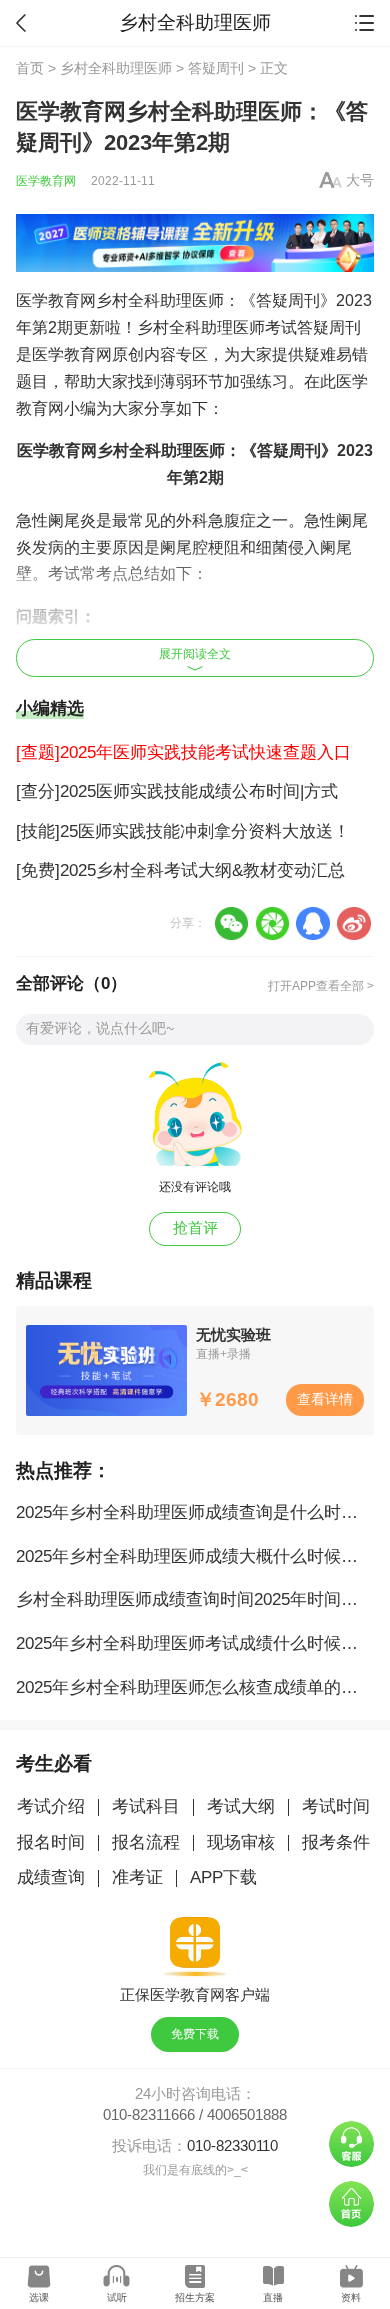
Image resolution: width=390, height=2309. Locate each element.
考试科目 (146, 1806)
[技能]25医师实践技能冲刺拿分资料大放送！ (183, 831)
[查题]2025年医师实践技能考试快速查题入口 (183, 752)
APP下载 (223, 1877)
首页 (30, 68)
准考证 (137, 1877)
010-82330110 (232, 2146)
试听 (117, 2297)
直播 (273, 2297)
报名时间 (51, 1842)
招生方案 (195, 2297)
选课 (39, 2297)
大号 (360, 180)
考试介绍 (51, 1806)
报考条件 (336, 1842)
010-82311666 (149, 2115)
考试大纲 (241, 1806)
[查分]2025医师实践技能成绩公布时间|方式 (177, 791)
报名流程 (146, 1842)
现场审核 (241, 1842)
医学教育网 (46, 181)
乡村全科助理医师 (116, 68)
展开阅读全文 (195, 654)
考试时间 (336, 1806)
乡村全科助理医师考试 (217, 327)
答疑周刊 (216, 68)
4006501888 (247, 2115)
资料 (351, 2297)
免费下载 (195, 2034)
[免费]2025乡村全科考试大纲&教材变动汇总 (180, 870)
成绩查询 (51, 1877)
